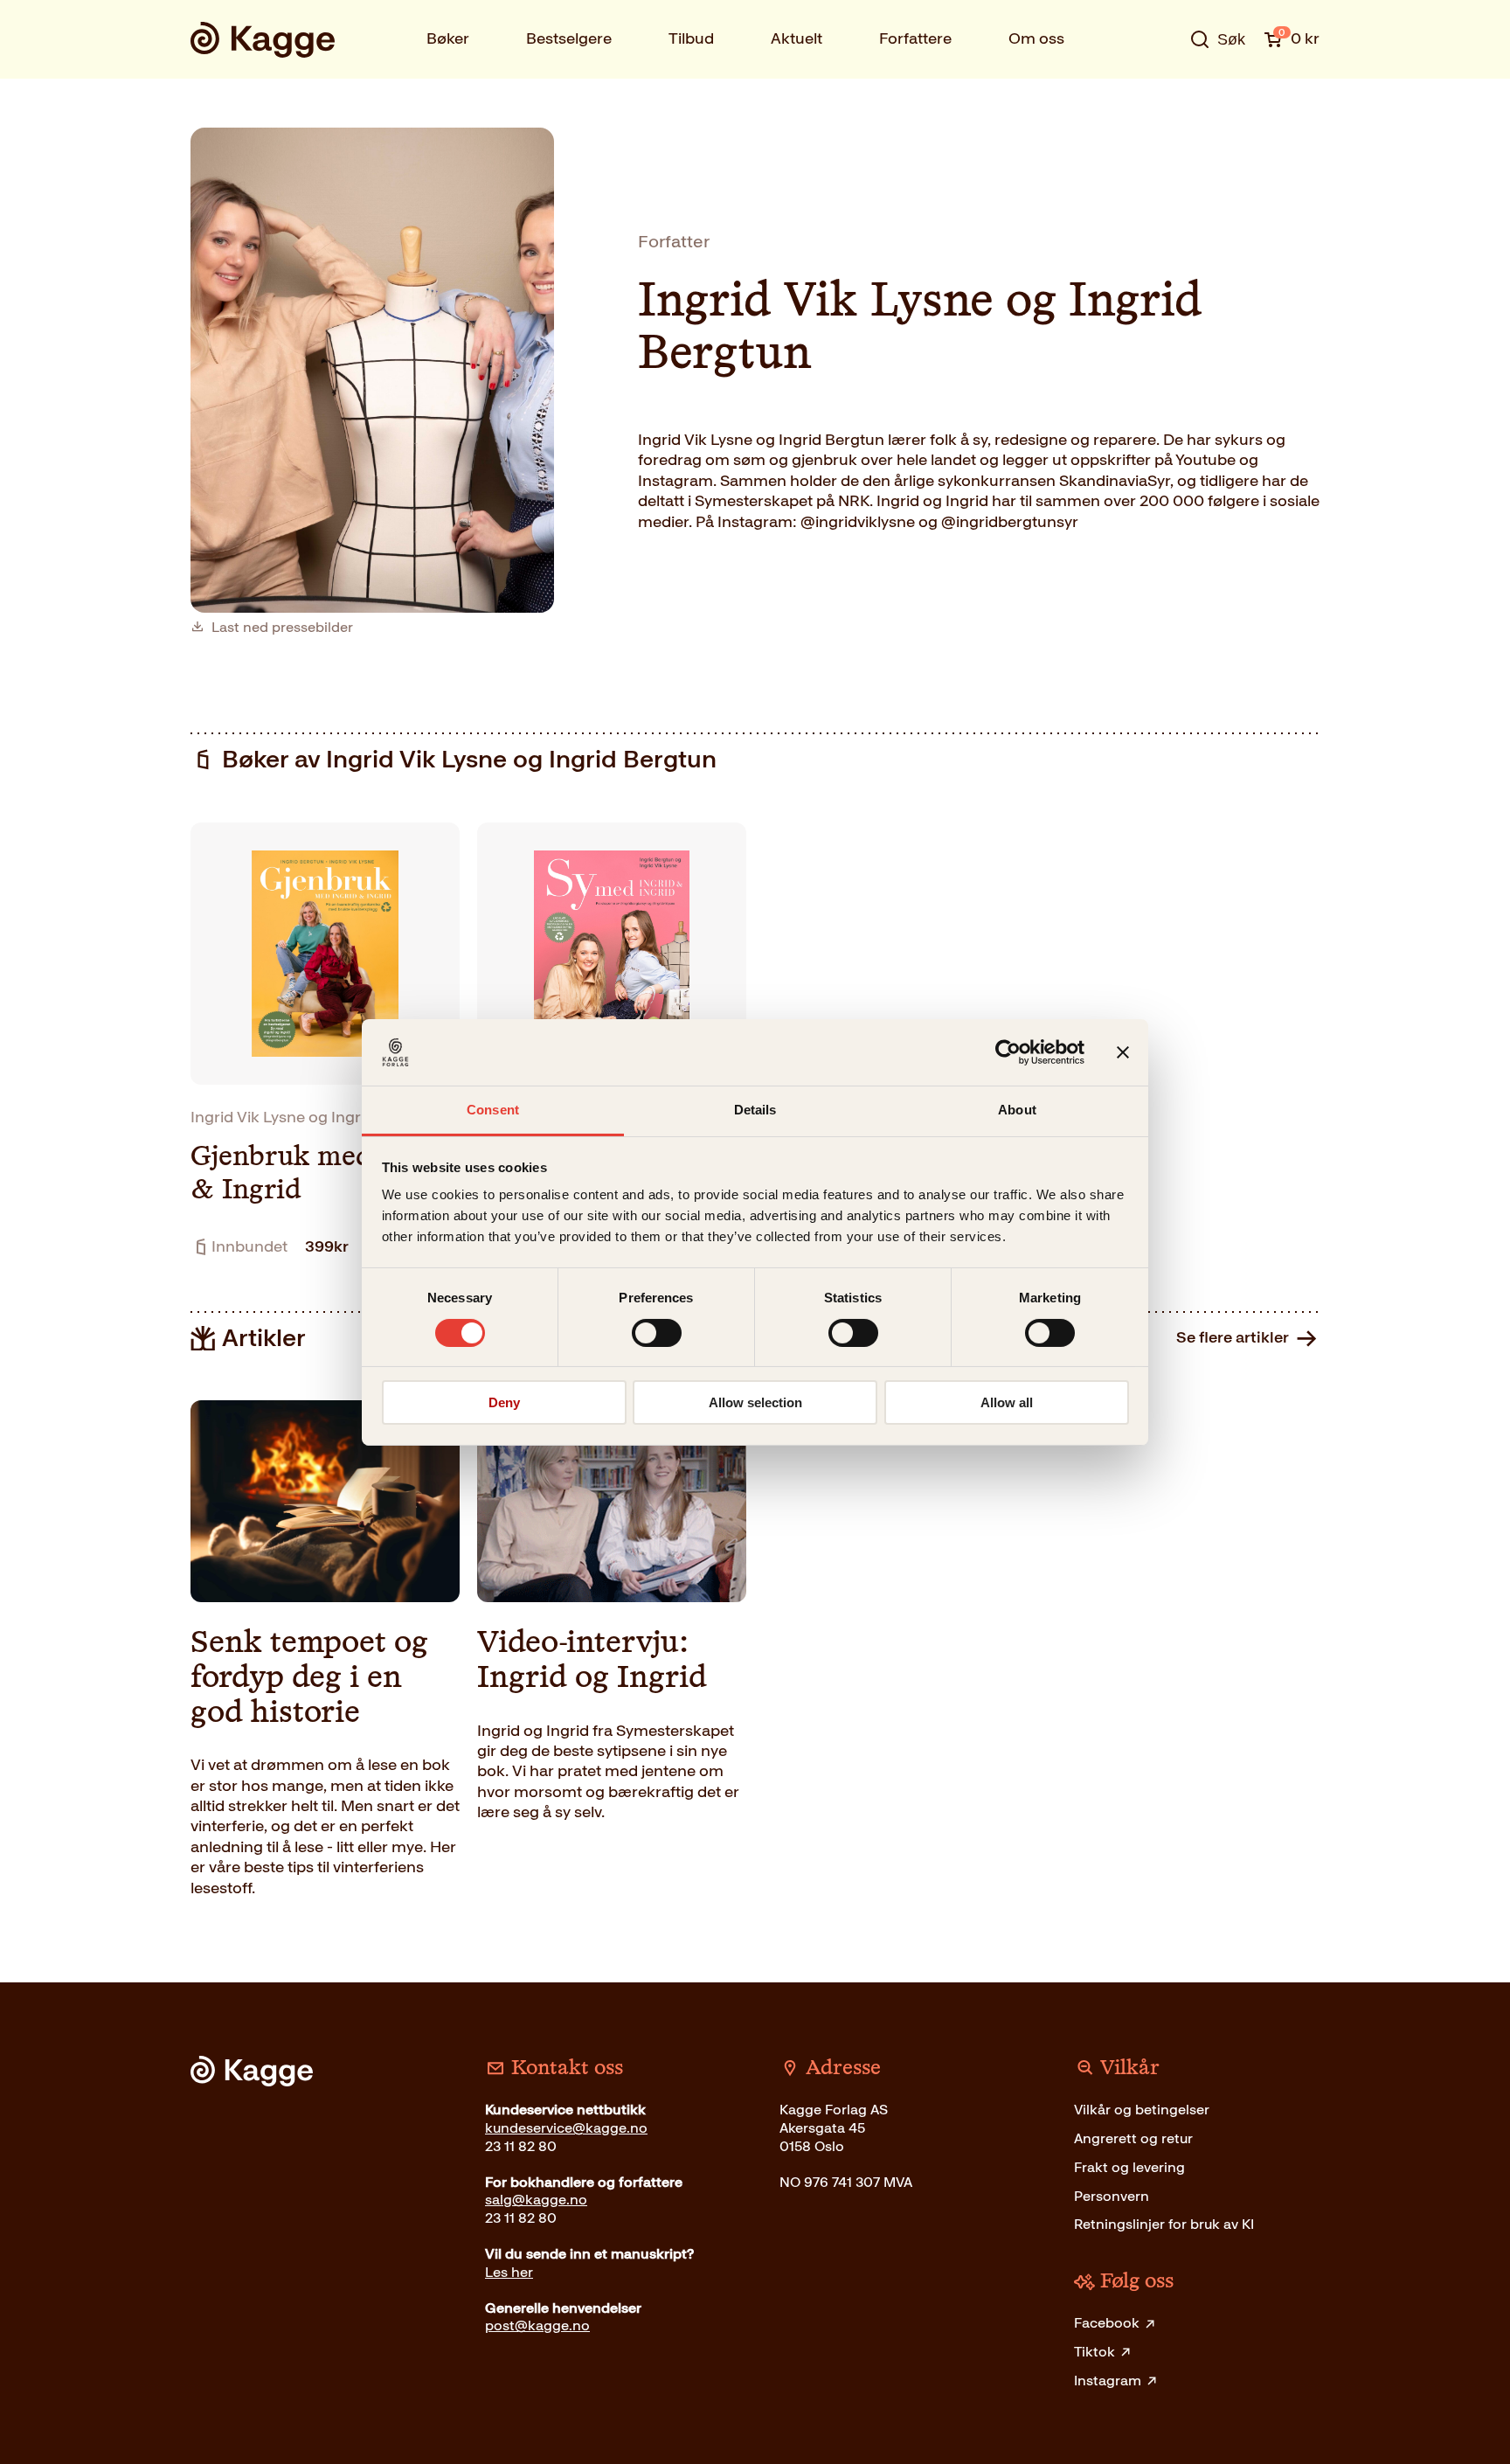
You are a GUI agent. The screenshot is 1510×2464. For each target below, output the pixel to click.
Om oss (1036, 38)
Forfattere (915, 38)
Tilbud (691, 38)
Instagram (1108, 2381)
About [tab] (1017, 1110)
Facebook (1107, 2323)
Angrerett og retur (1133, 2138)
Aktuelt (797, 38)
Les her (509, 2272)
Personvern (1112, 2196)
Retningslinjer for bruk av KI (1164, 2224)
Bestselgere (569, 38)
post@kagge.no (537, 2325)
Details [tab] (755, 1110)
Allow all (1007, 1402)
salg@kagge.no (536, 2200)
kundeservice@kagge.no (566, 2128)
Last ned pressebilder (282, 628)
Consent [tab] (493, 1110)
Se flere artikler (1233, 1337)
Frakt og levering (1129, 2167)
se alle (1160, 94)
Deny (504, 1402)
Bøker (448, 38)
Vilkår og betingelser (1142, 2110)
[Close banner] (1123, 1052)
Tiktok (1094, 2352)
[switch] (657, 1333)
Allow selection (755, 1402)
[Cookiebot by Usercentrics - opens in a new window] (1008, 1052)
